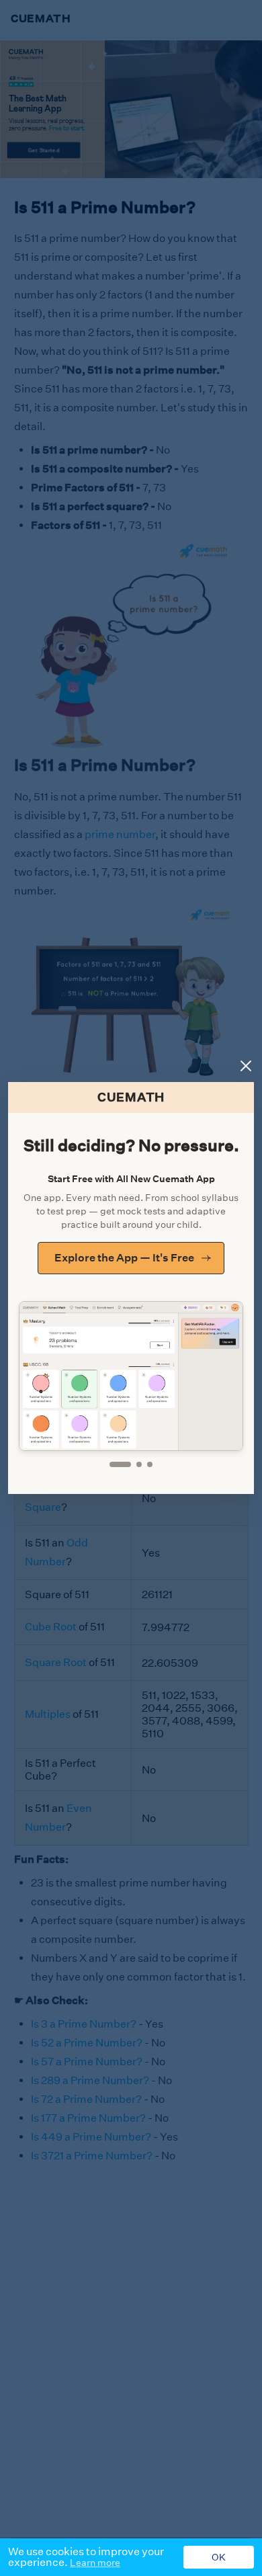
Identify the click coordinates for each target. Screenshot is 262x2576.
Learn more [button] (95, 2563)
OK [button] (219, 2557)
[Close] (246, 1066)
